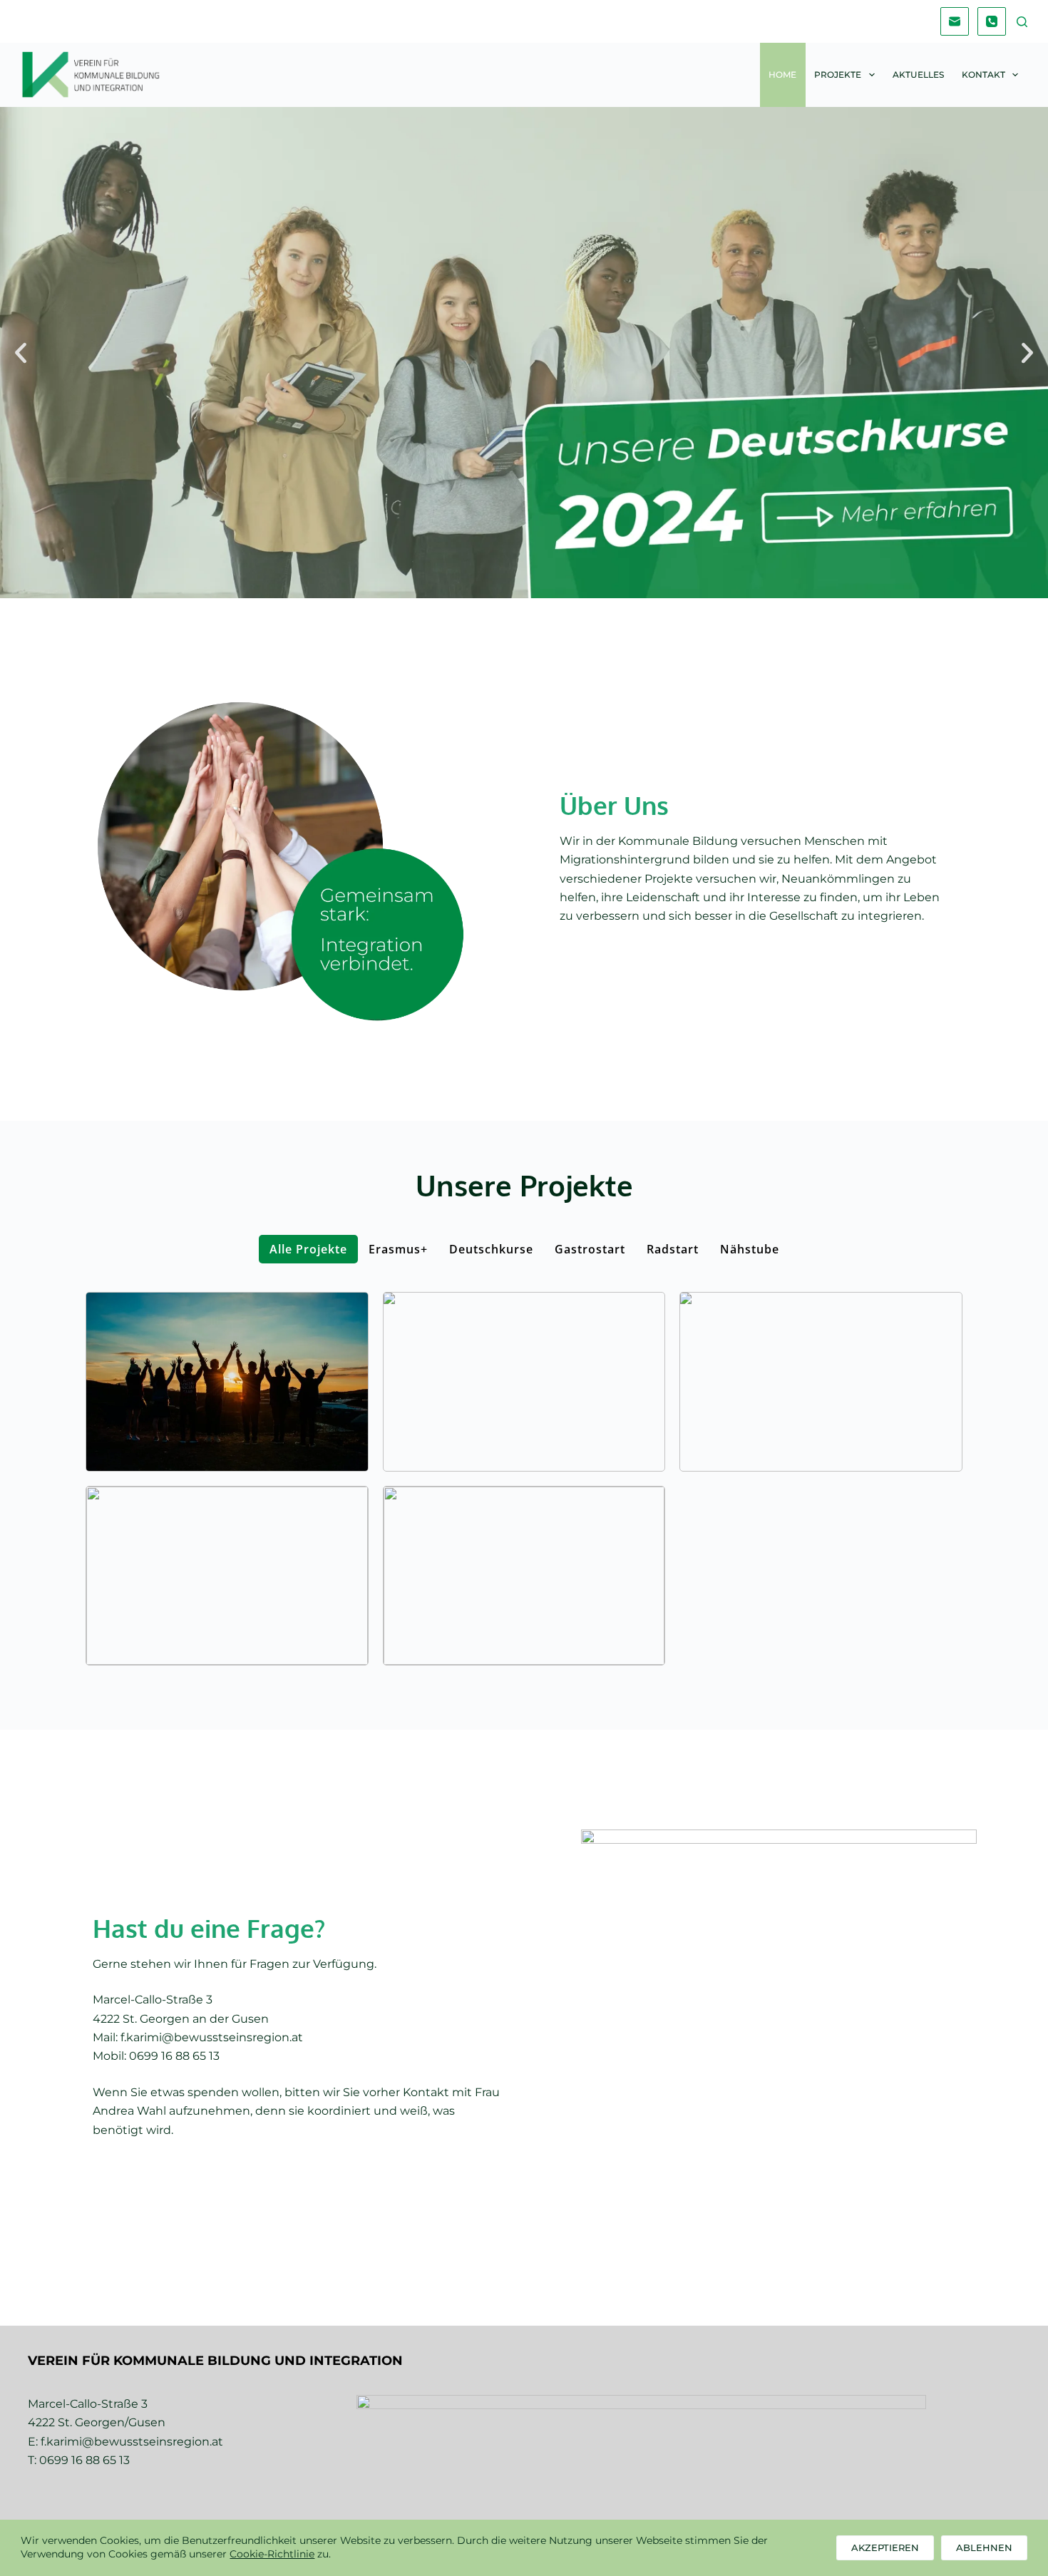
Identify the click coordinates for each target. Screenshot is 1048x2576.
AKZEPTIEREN (885, 2547)
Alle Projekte (308, 1249)
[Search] (1022, 22)
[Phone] (992, 21)
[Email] (955, 21)
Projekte (838, 75)
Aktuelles (918, 75)
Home (782, 75)
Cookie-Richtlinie (272, 2554)
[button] (21, 353)
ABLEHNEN (984, 2547)
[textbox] (215, 2360)
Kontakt (983, 75)
